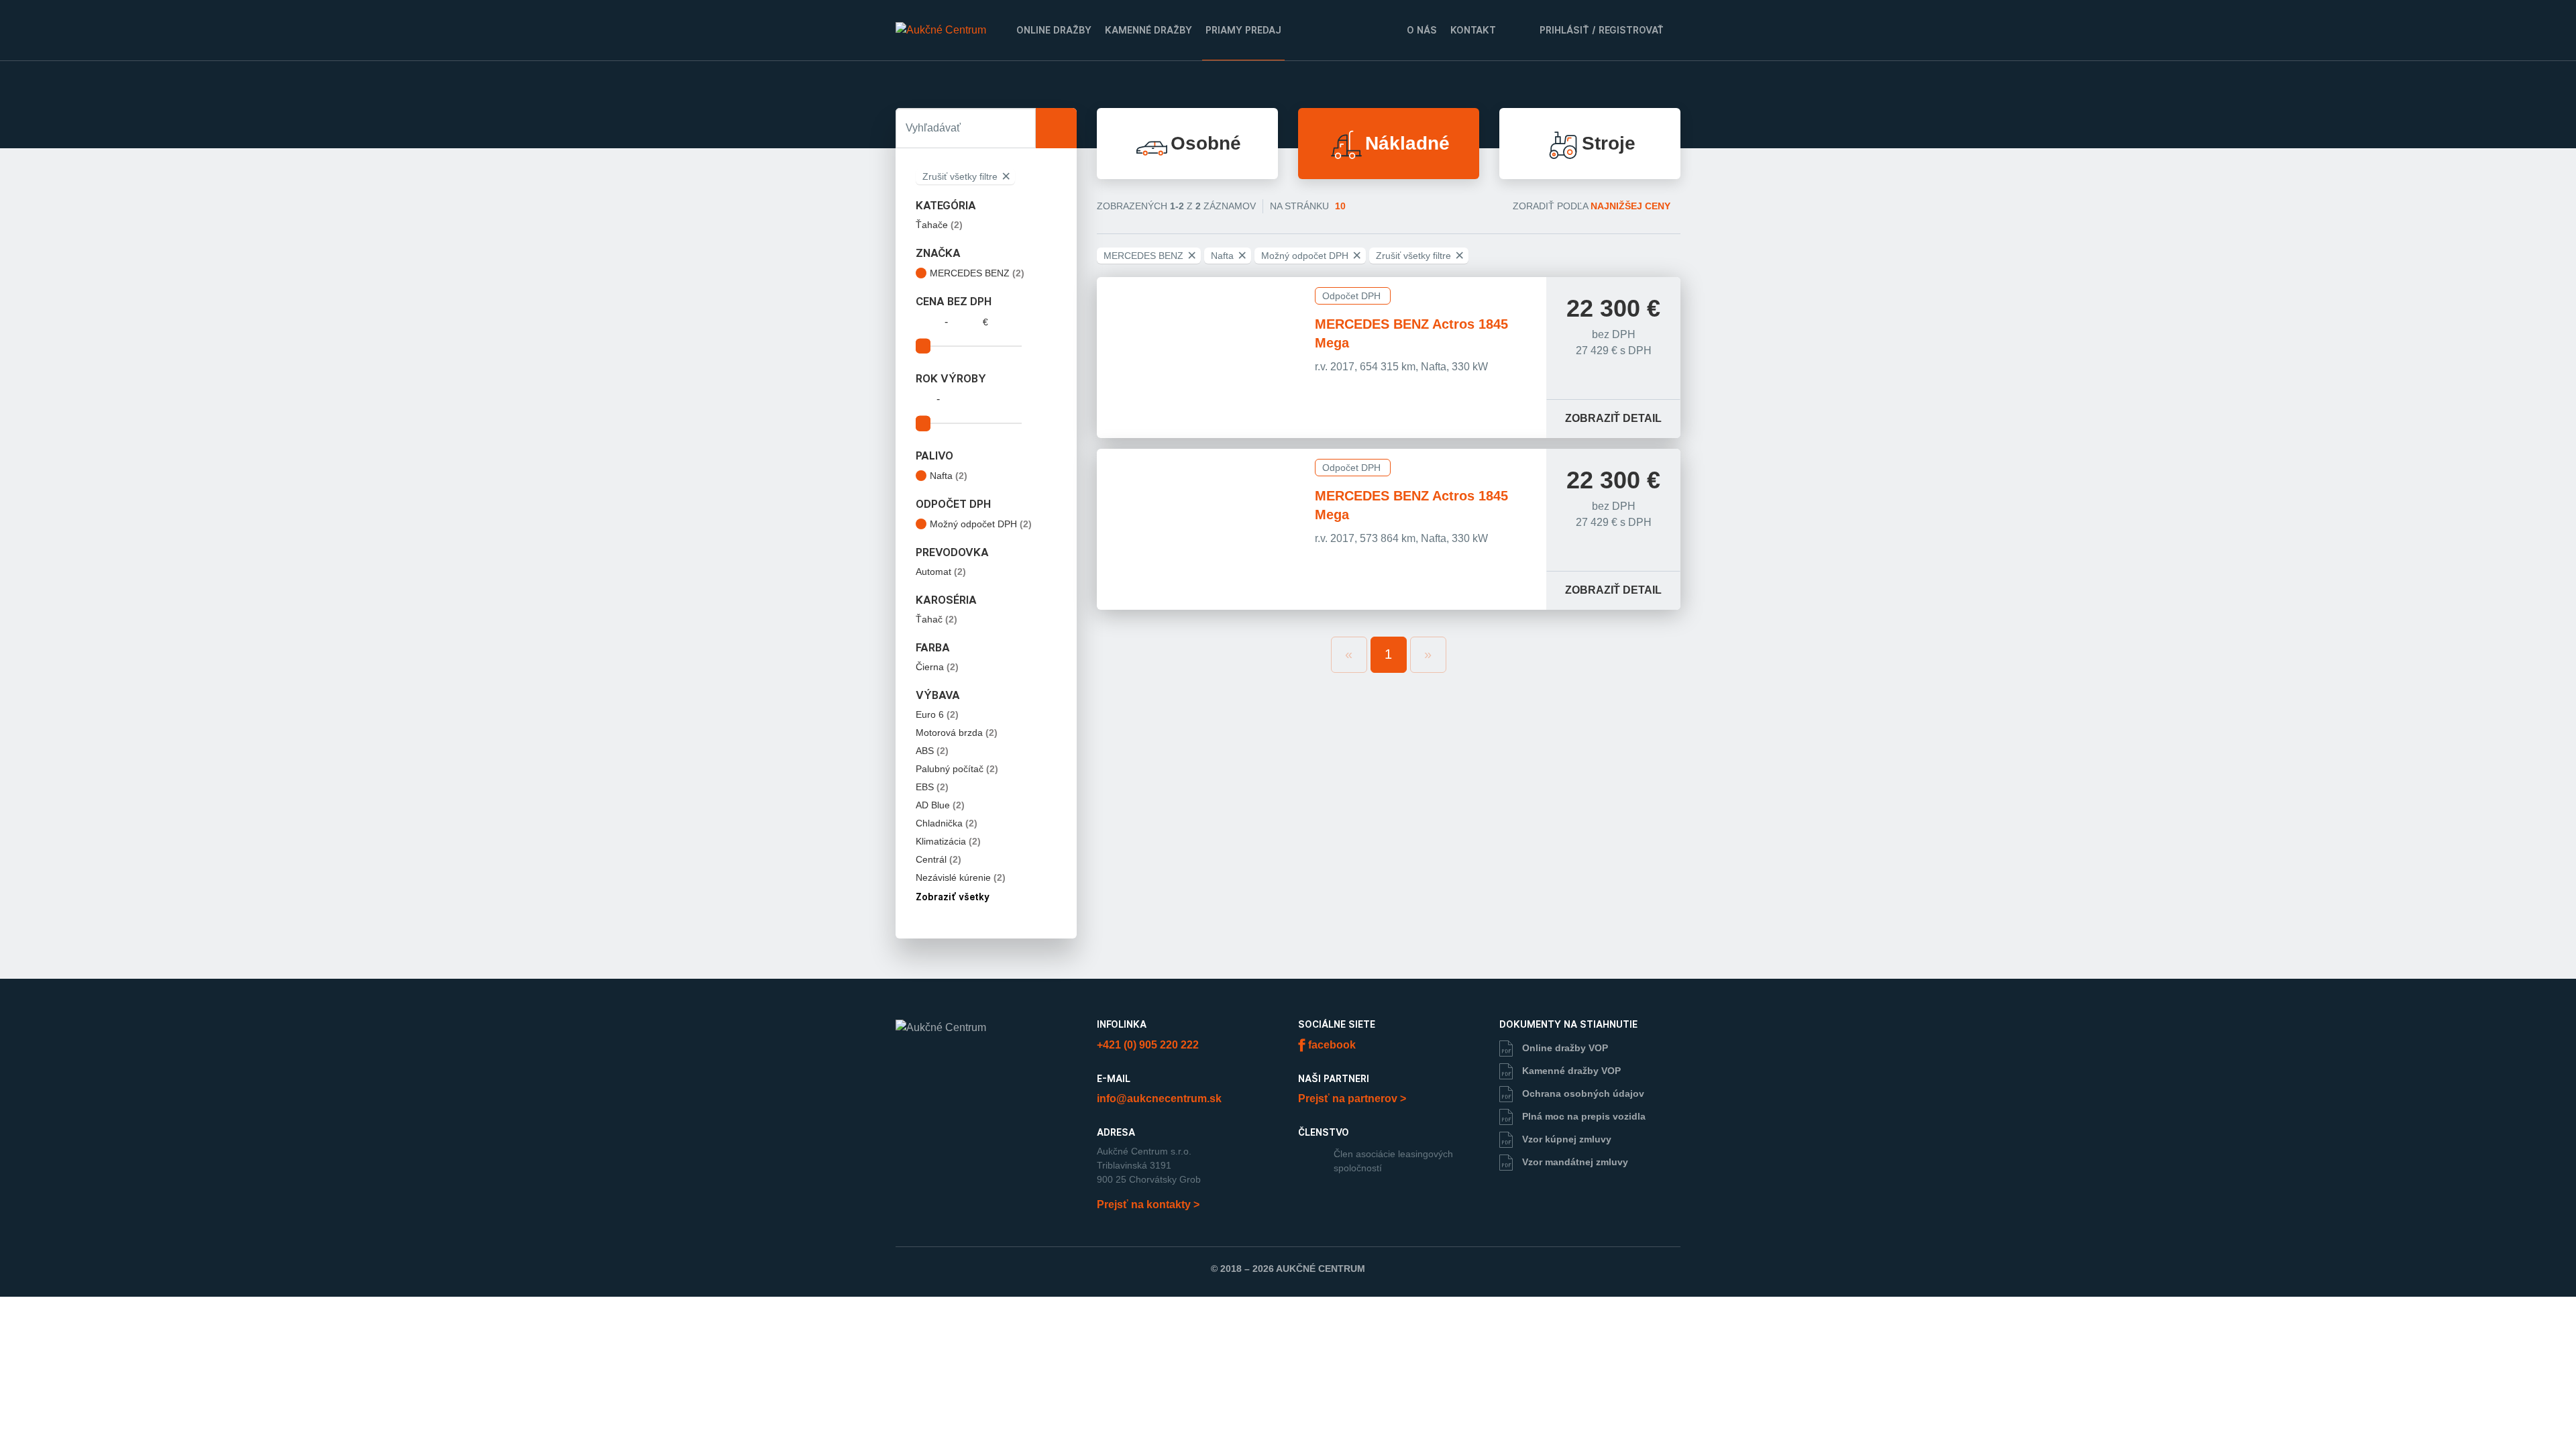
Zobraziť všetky (954, 897)
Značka (938, 254)
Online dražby (1054, 30)
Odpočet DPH (953, 504)
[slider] (923, 346)
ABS (932, 751)
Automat (941, 572)
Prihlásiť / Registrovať (1600, 30)
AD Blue (940, 805)
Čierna (937, 667)
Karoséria (946, 600)
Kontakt (1473, 30)
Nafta (949, 476)
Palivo (934, 456)
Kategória (946, 206)
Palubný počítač (957, 769)
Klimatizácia (948, 841)
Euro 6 (937, 714)
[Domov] (941, 30)
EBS (932, 787)
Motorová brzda (957, 733)
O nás (1422, 30)
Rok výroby (951, 379)
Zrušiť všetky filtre (966, 176)
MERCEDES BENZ (977, 273)
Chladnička (947, 823)
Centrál (938, 859)
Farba (933, 648)
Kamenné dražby (1148, 30)
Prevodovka (952, 553)
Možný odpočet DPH (981, 524)
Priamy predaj (1243, 30)
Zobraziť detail (1613, 418)
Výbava (938, 696)
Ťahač (936, 619)
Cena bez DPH (954, 302)
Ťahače (939, 225)
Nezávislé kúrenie (961, 877)
